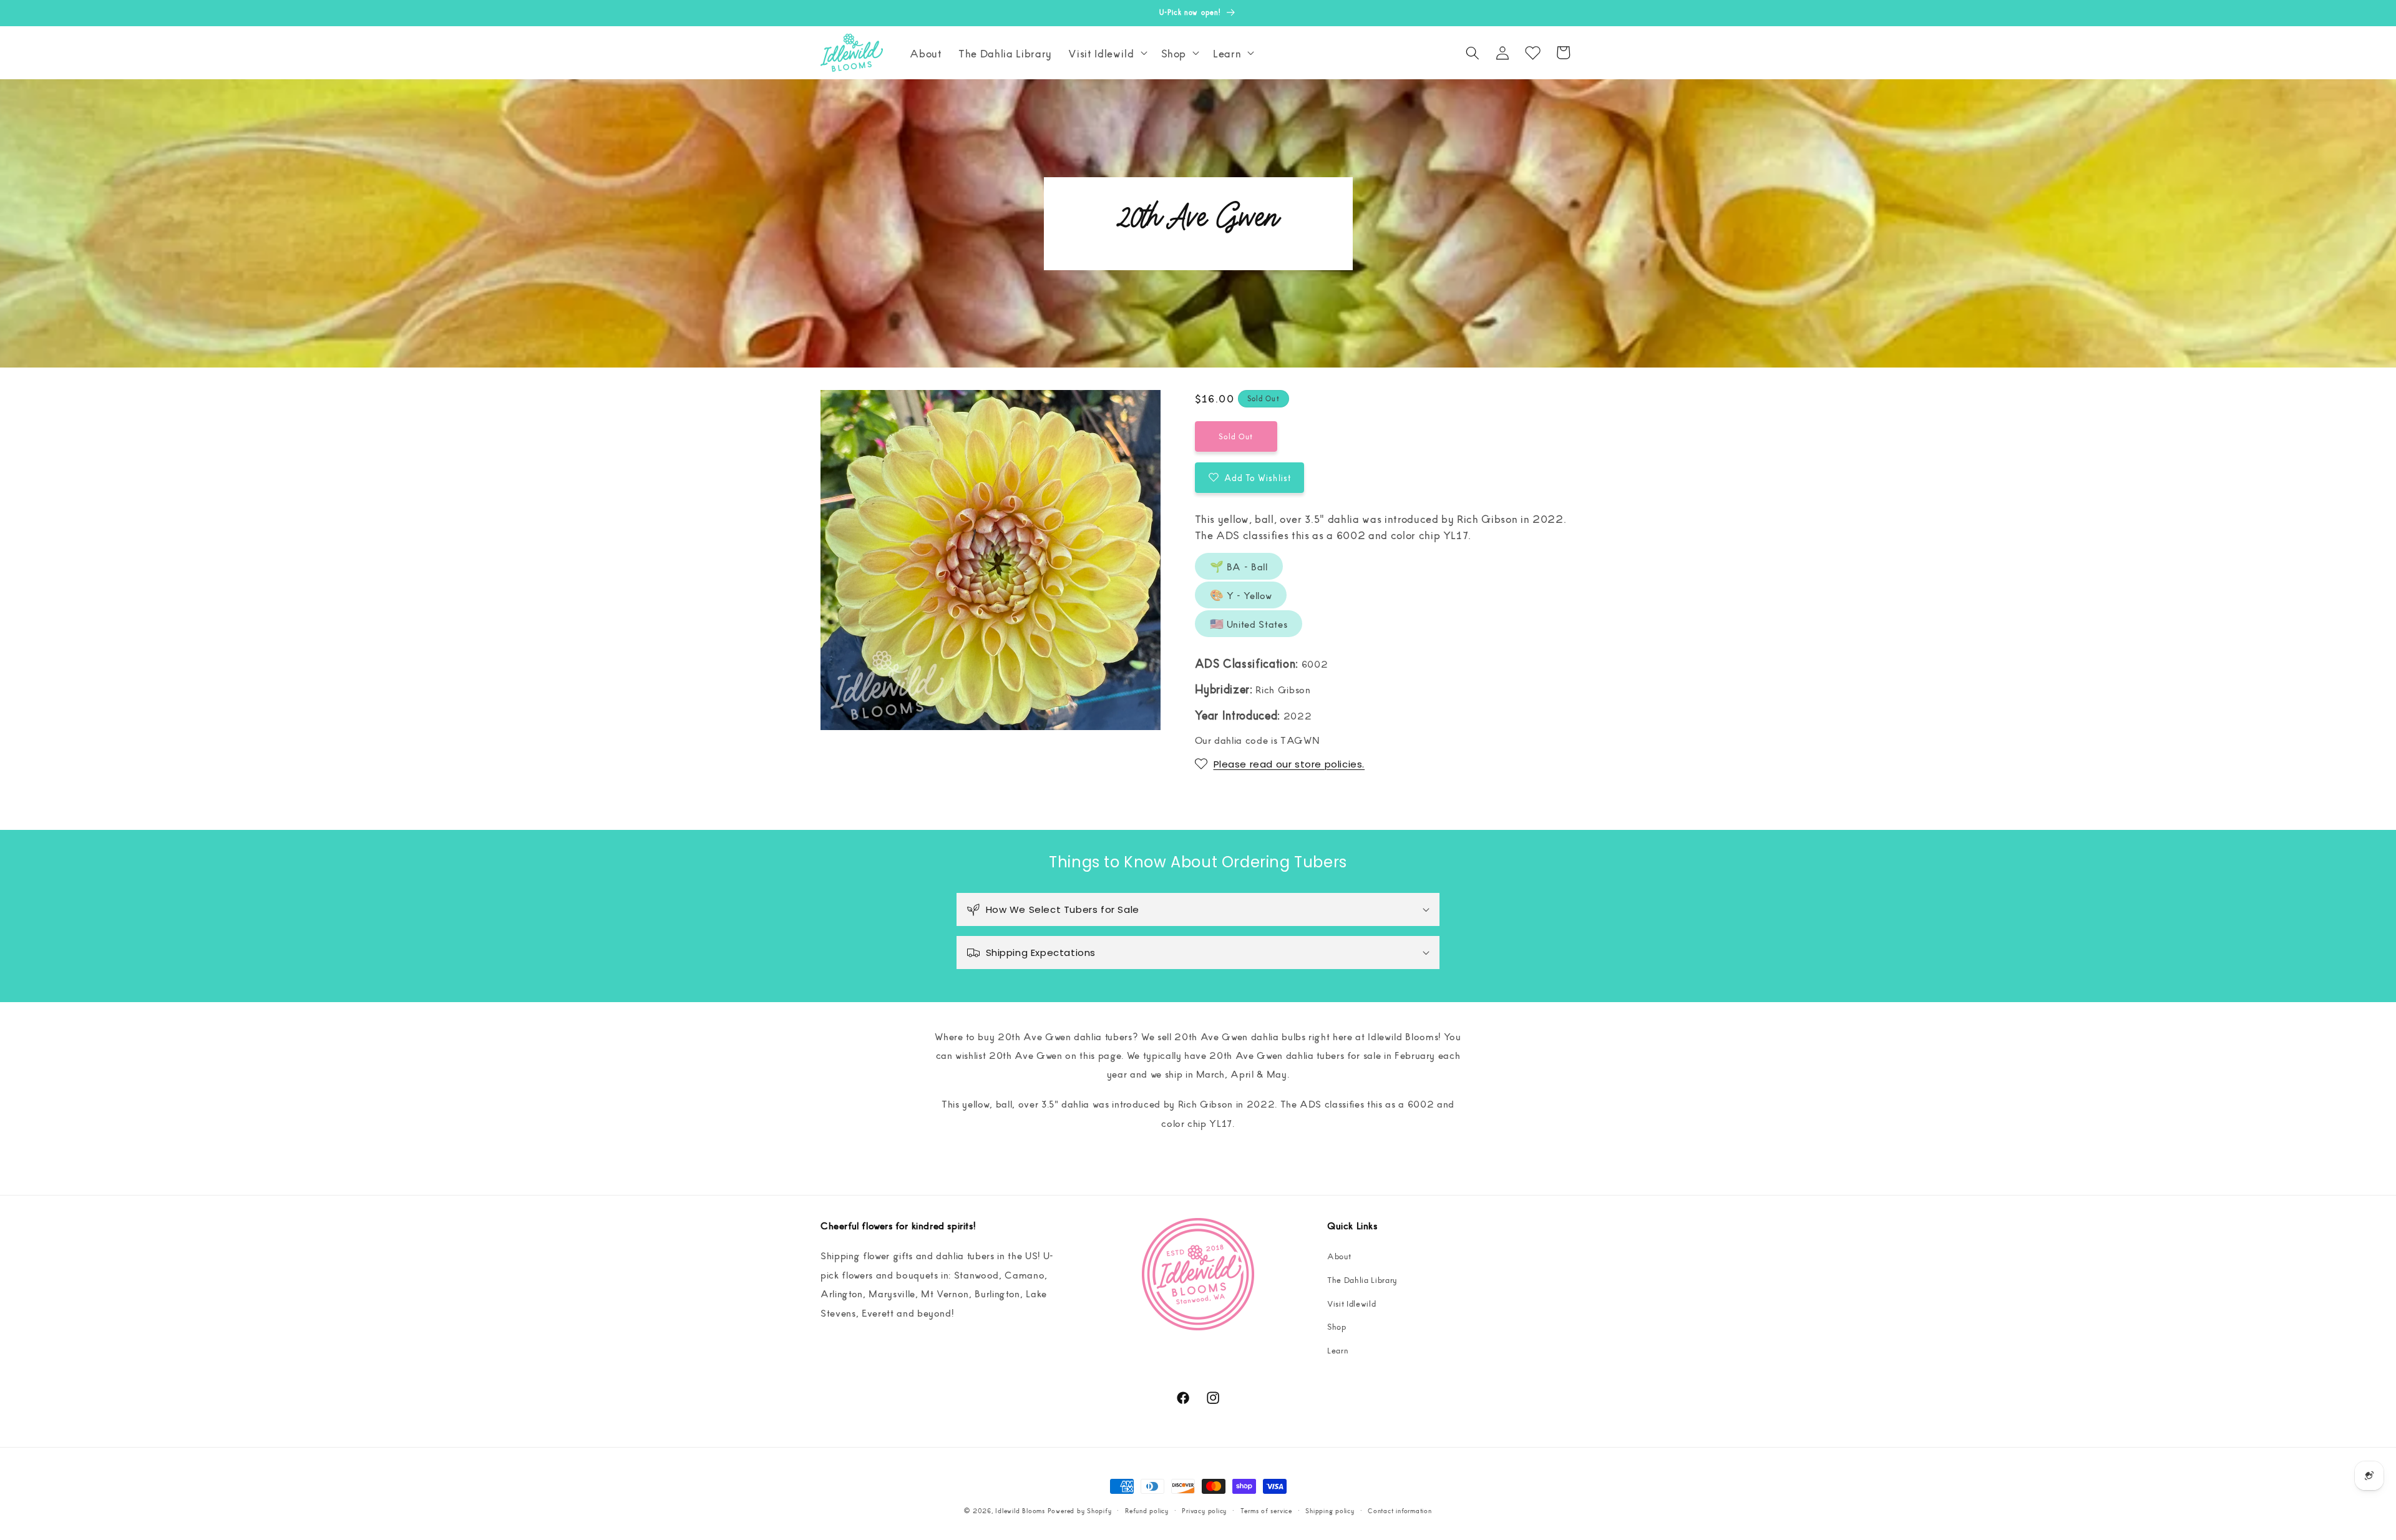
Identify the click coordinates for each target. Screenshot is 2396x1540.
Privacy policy (1204, 1510)
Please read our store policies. (1289, 764)
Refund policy (1147, 1510)
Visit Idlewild (1351, 1303)
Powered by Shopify (1080, 1510)
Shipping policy (1330, 1510)
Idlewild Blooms (1020, 1510)
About (1339, 1256)
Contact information (1400, 1510)
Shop (1337, 1326)
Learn (1338, 1350)
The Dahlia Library (1362, 1279)
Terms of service (1266, 1510)
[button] (1106, 53)
